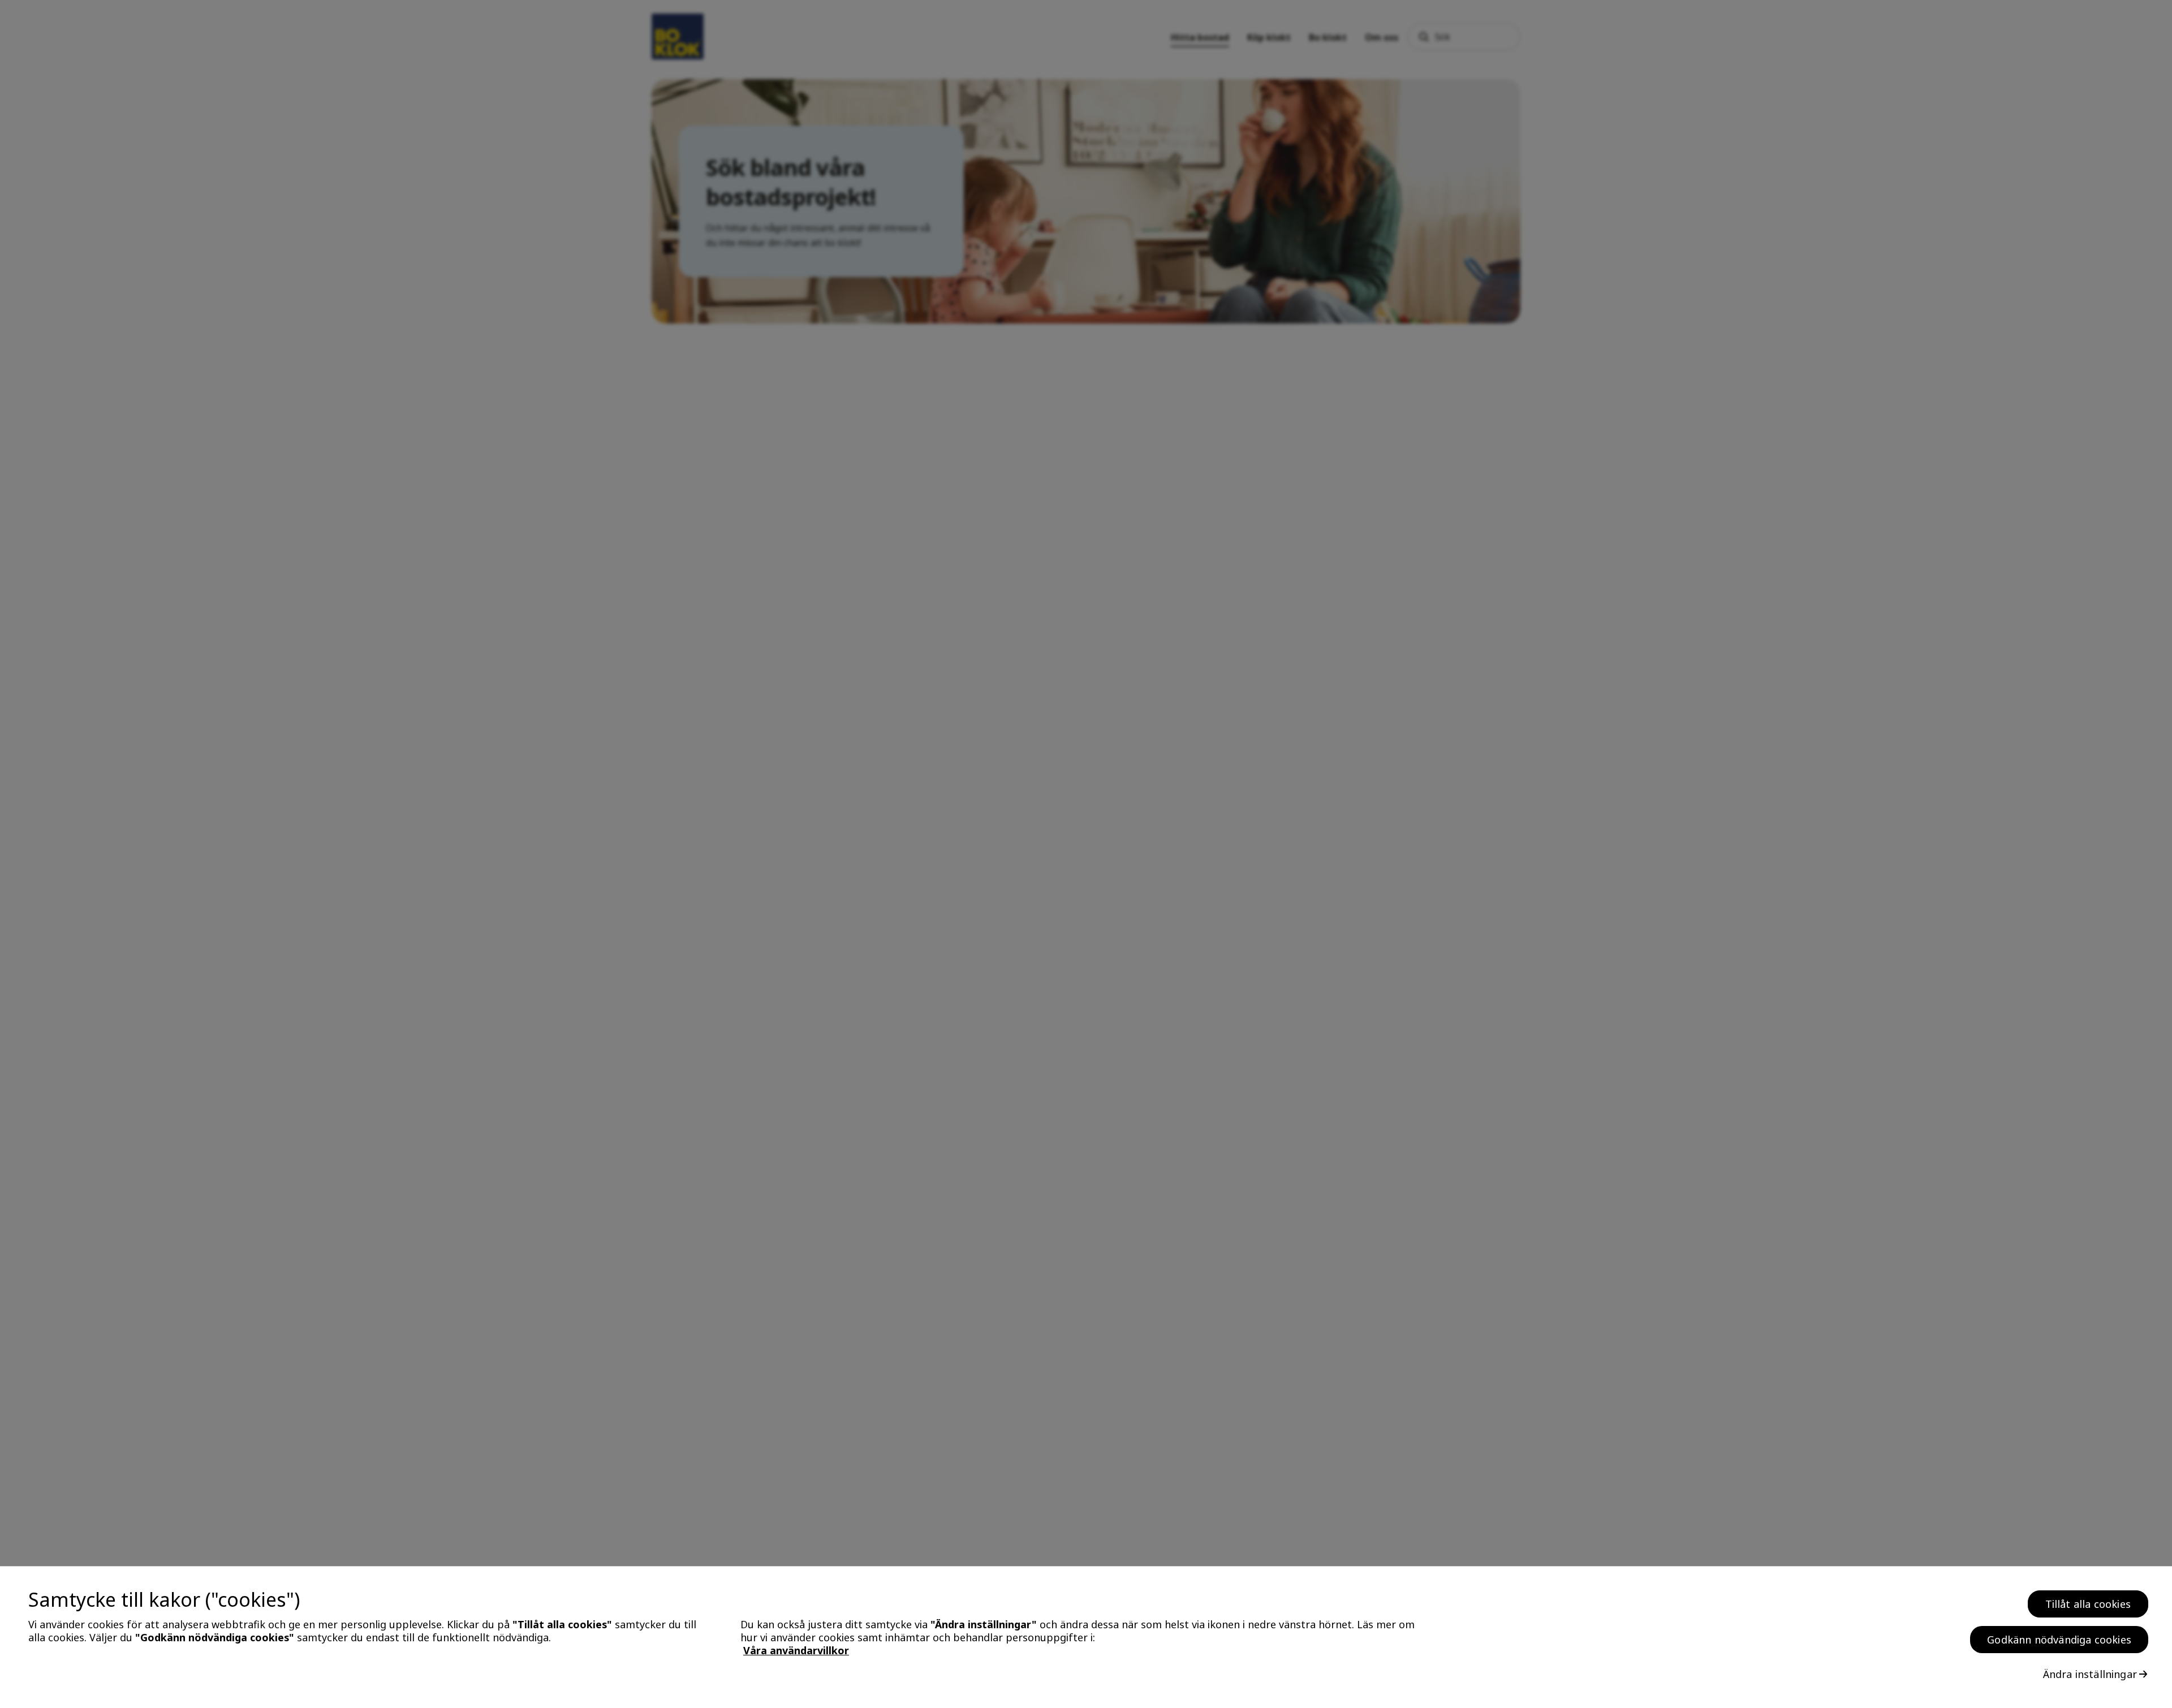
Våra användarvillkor (796, 1650)
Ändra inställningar (2090, 1674)
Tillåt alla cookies (2088, 1604)
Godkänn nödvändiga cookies (2059, 1640)
